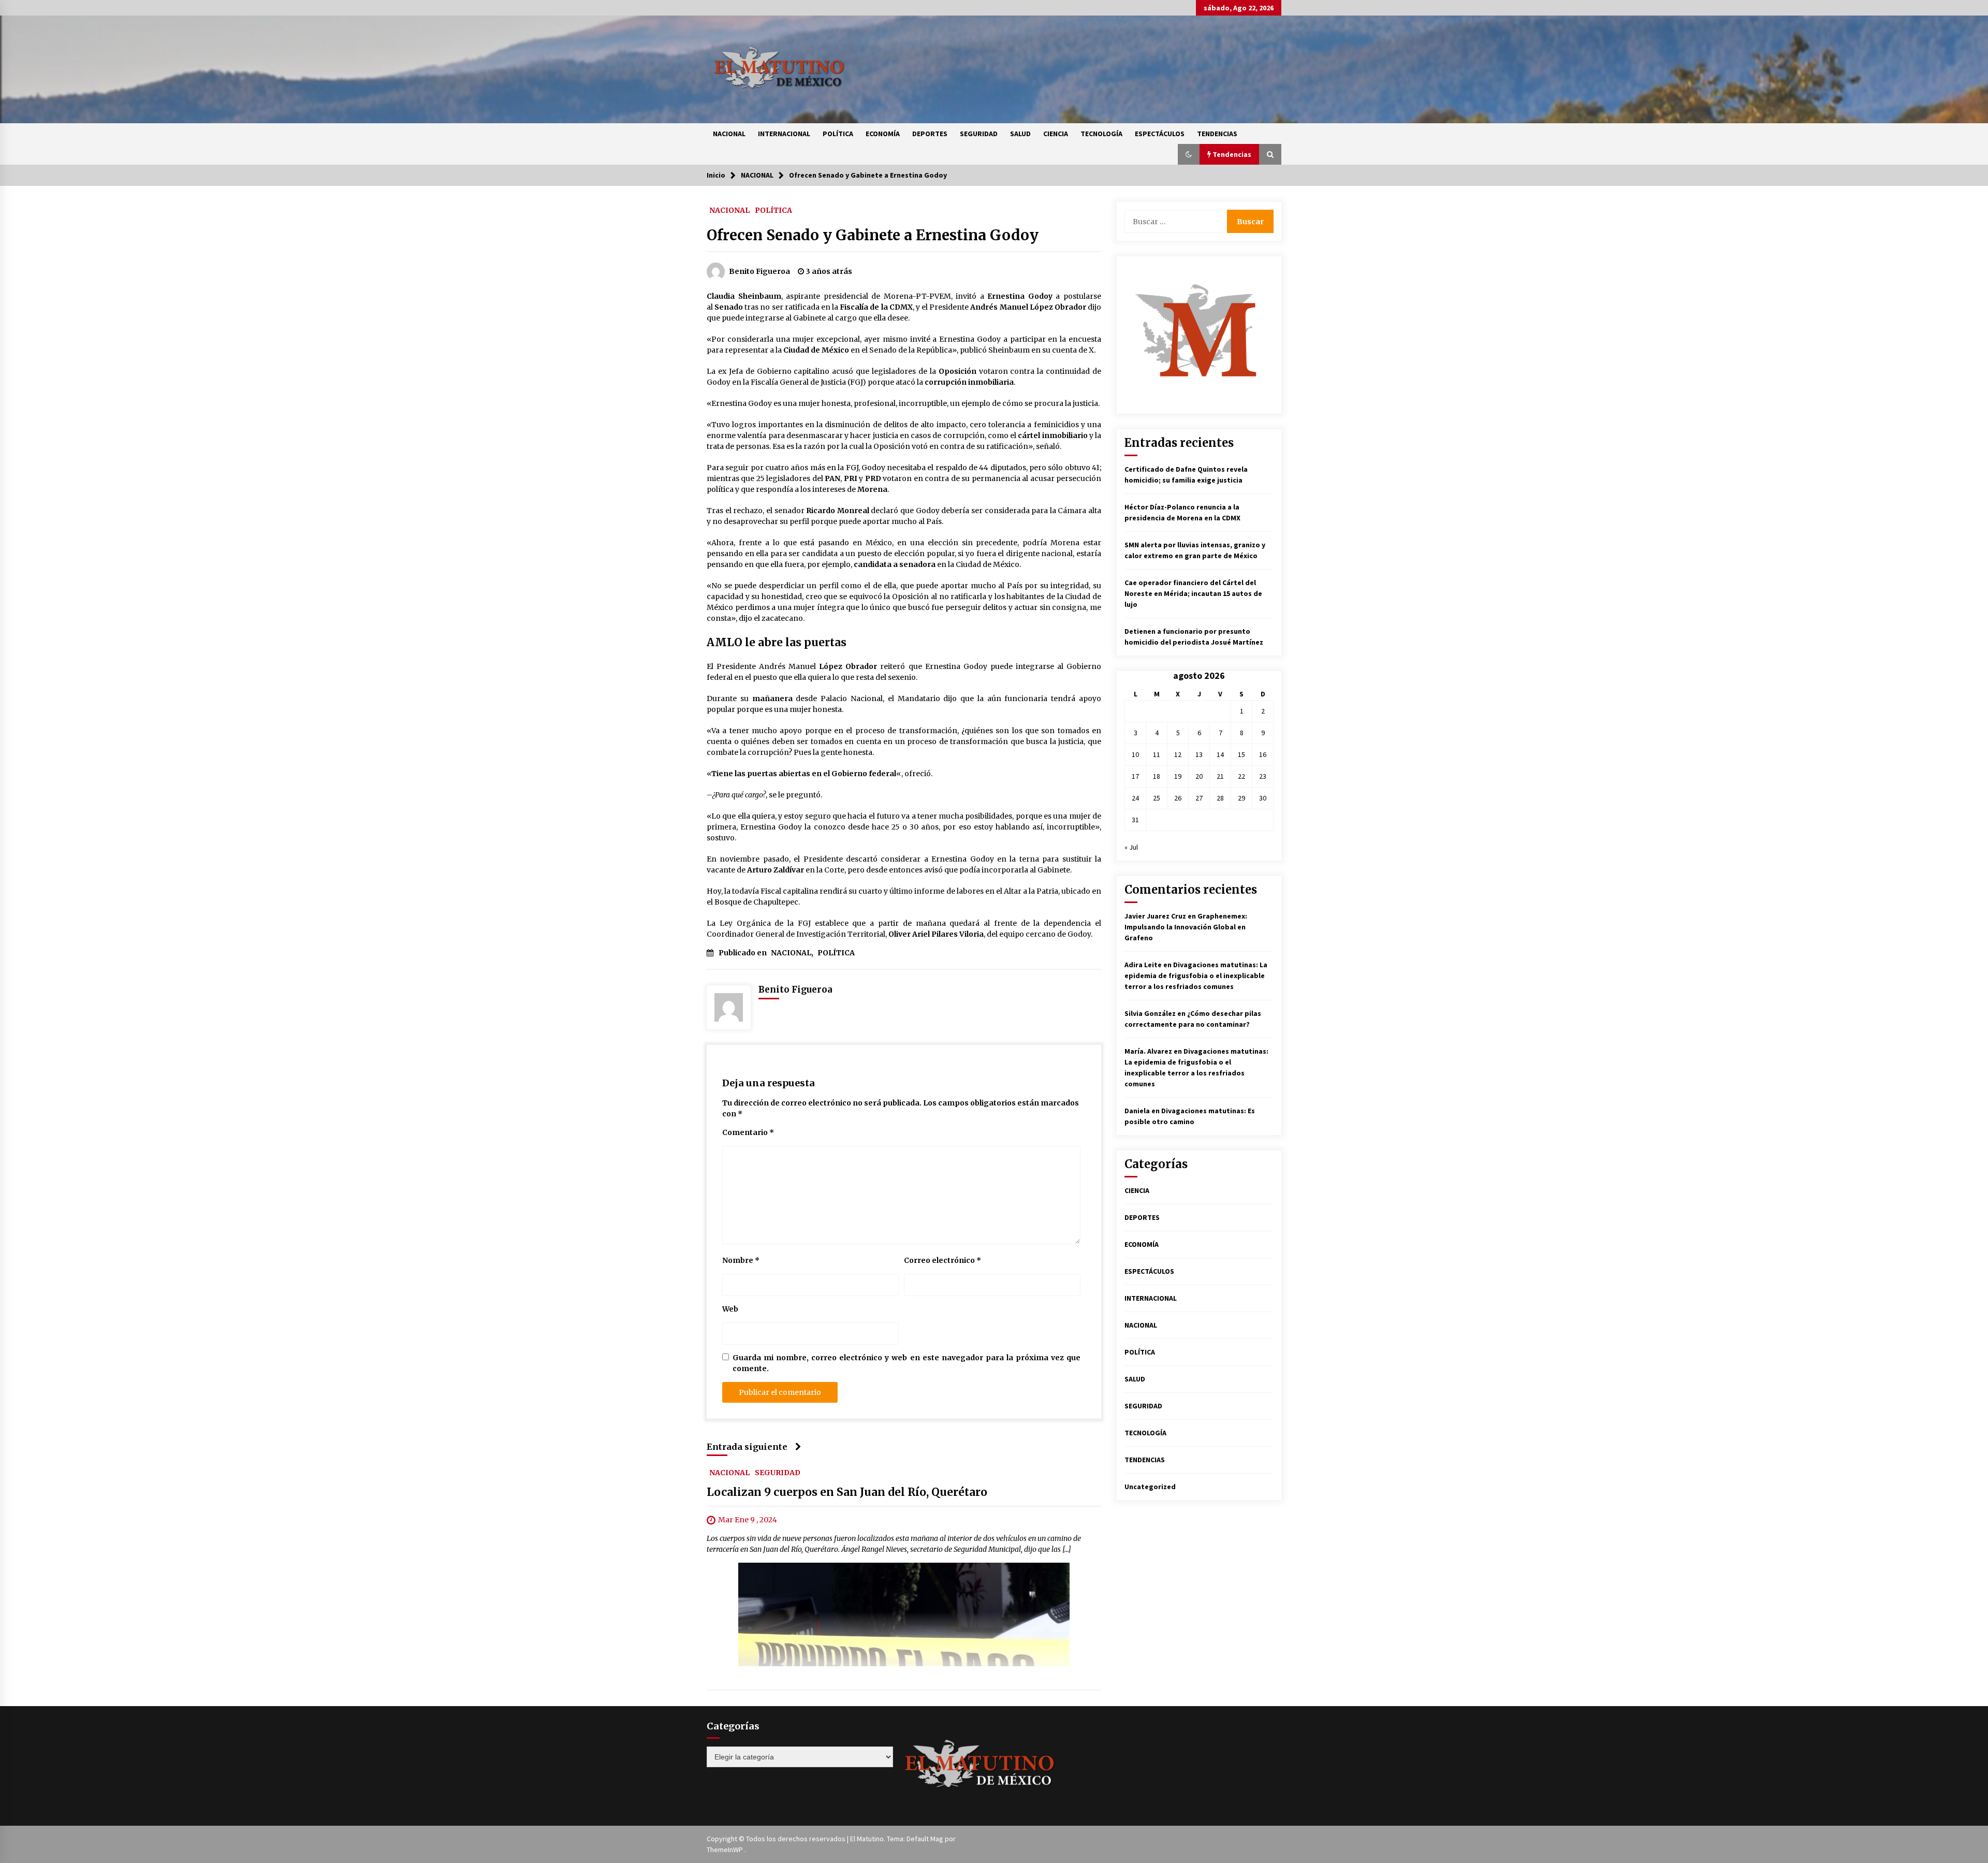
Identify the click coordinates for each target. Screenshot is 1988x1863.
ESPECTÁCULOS (1160, 134)
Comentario (748, 1132)
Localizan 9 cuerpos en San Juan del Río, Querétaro (847, 1492)
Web (730, 1309)
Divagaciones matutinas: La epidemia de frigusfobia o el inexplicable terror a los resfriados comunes (1196, 976)
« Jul (1131, 847)
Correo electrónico (942, 1260)
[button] (1189, 154)
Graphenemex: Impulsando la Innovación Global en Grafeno (1186, 927)
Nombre (741, 1260)
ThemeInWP (726, 1850)
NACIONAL (729, 134)
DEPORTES (930, 134)
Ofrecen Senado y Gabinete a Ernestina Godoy (873, 235)
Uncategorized (1150, 1487)
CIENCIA (1056, 134)
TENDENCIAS (1217, 134)
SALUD (1020, 134)
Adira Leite (1143, 965)
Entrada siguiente (747, 1447)
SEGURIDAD (979, 134)
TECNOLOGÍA (1101, 134)
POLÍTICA (838, 134)
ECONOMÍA (883, 134)
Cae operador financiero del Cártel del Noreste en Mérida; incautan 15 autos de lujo (1193, 593)
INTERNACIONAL (784, 134)
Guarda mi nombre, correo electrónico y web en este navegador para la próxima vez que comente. (907, 1363)
